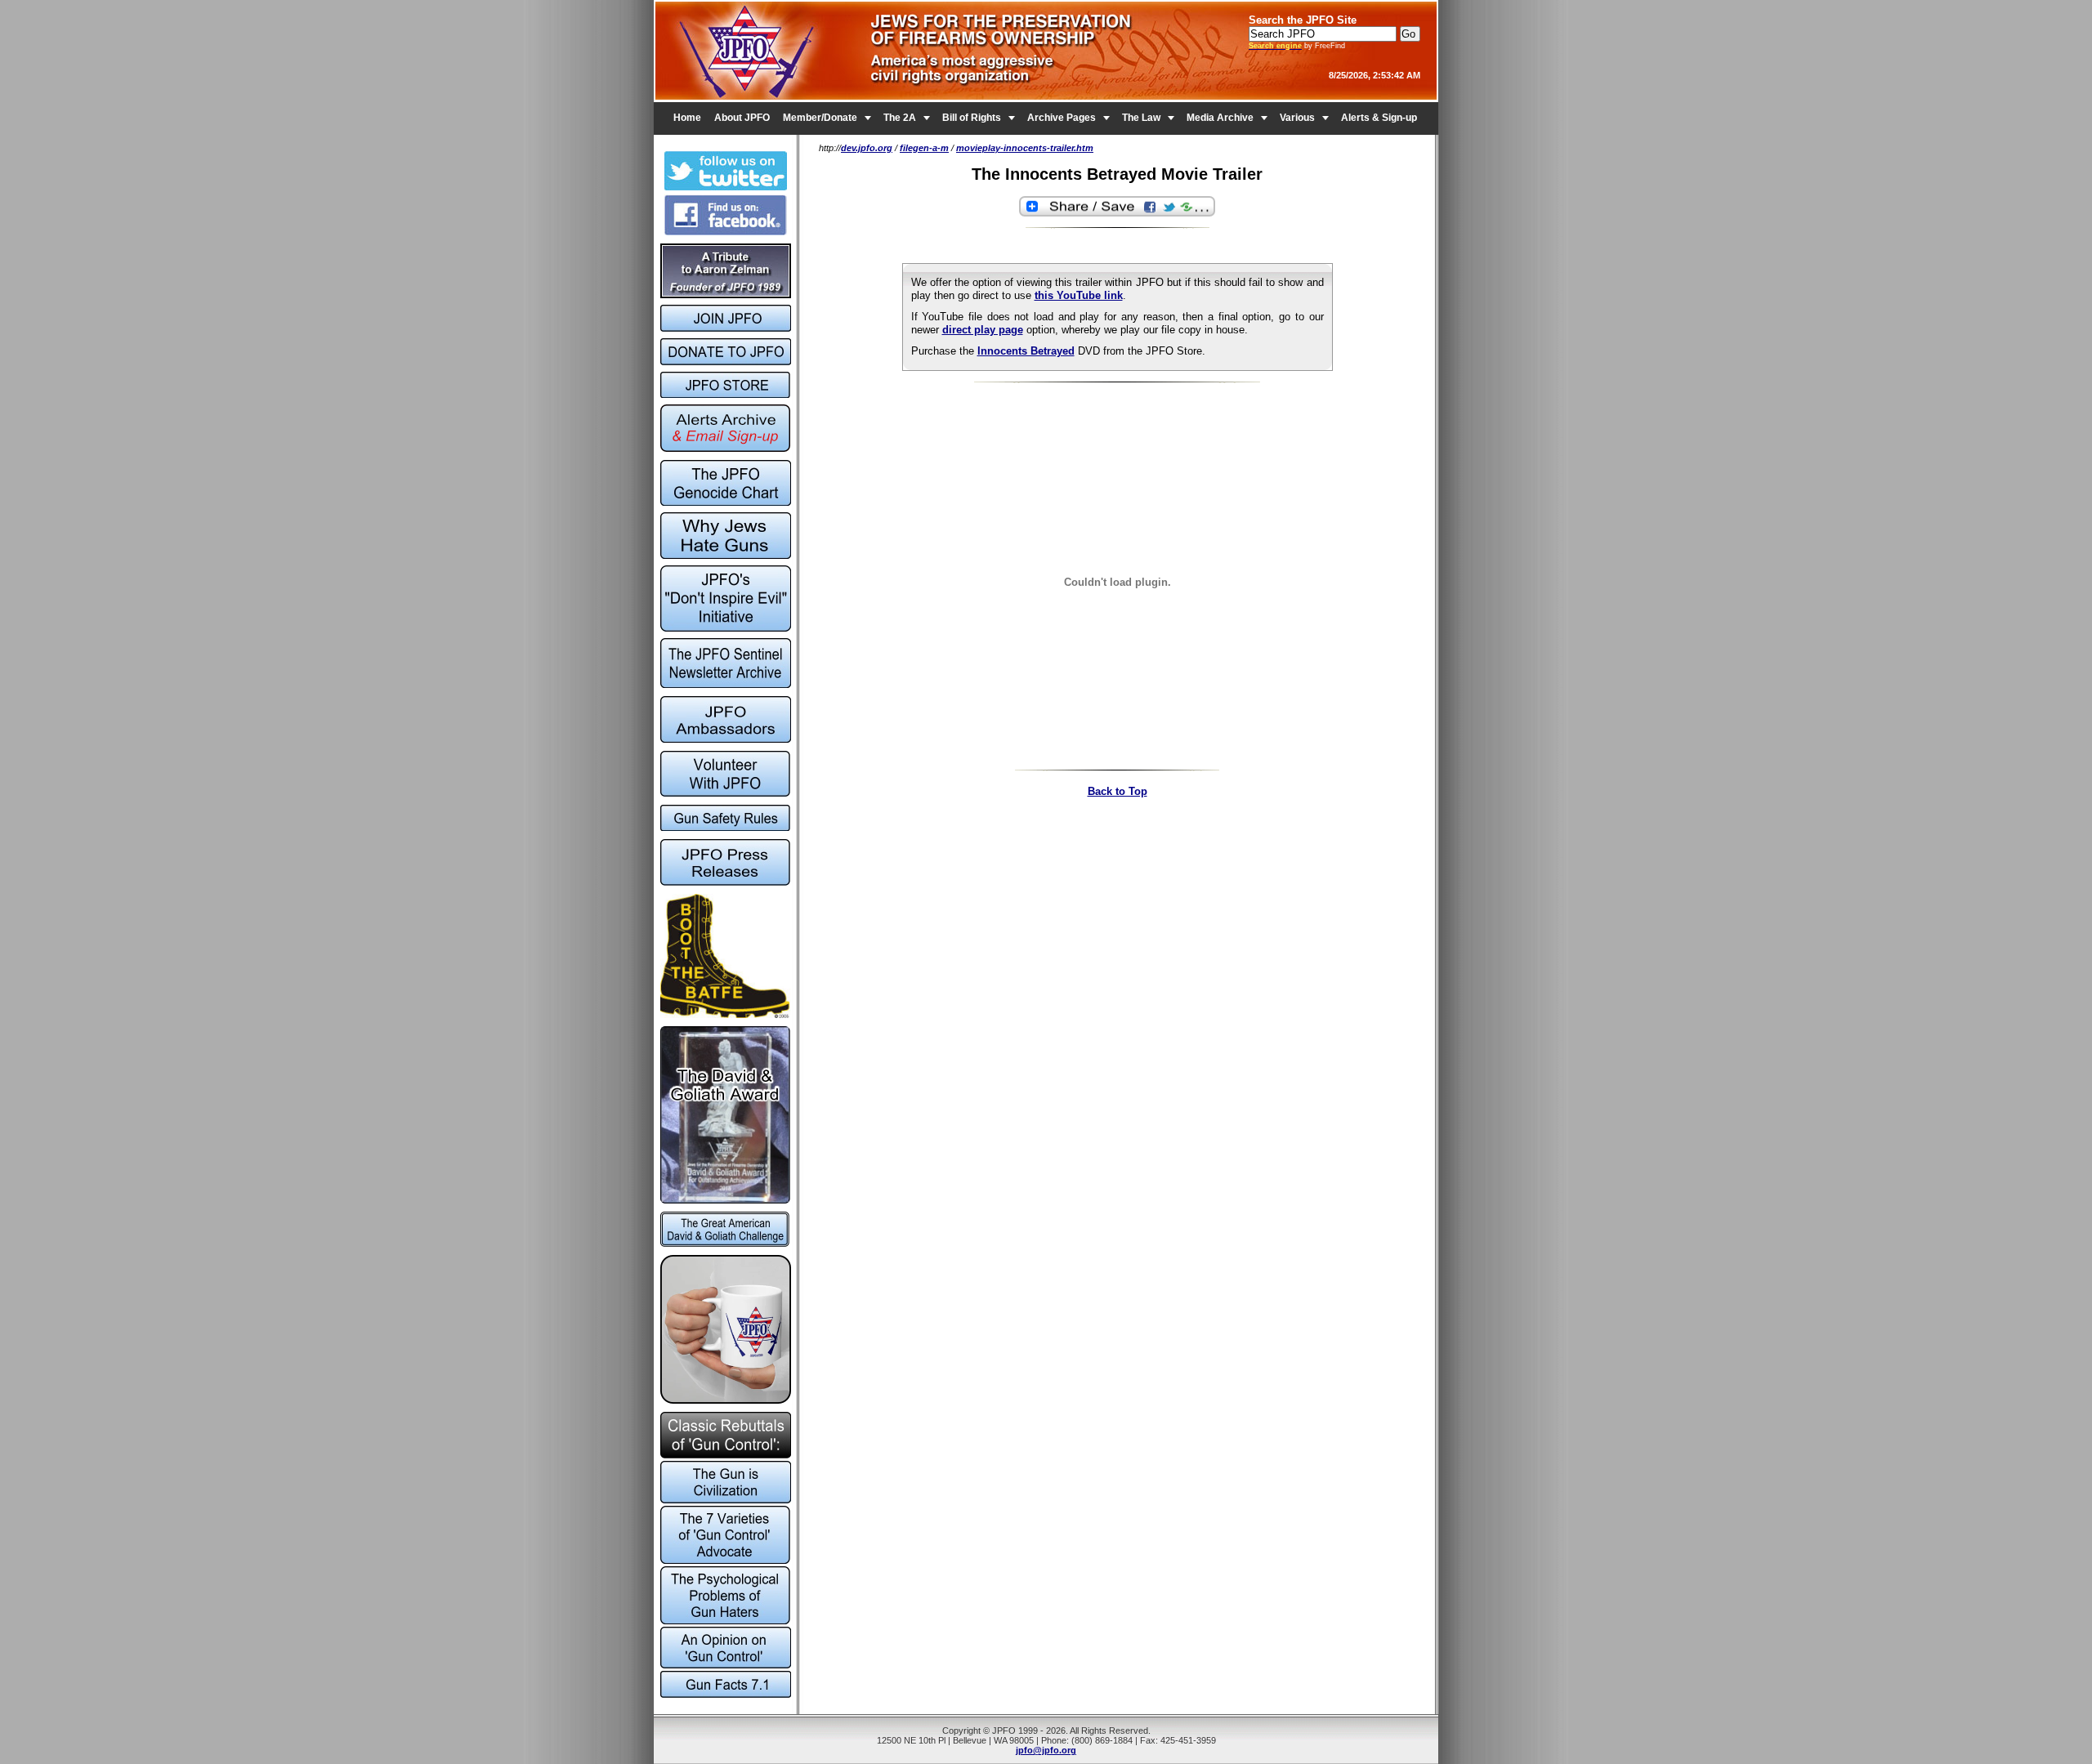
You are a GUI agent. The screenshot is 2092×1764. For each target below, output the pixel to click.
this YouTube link (1079, 295)
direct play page (983, 330)
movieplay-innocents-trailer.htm (1025, 148)
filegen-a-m (924, 148)
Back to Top (1118, 791)
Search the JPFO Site (1303, 20)
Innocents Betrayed (1026, 351)
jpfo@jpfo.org (1046, 1750)
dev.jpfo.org (867, 148)
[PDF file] (725, 793)
